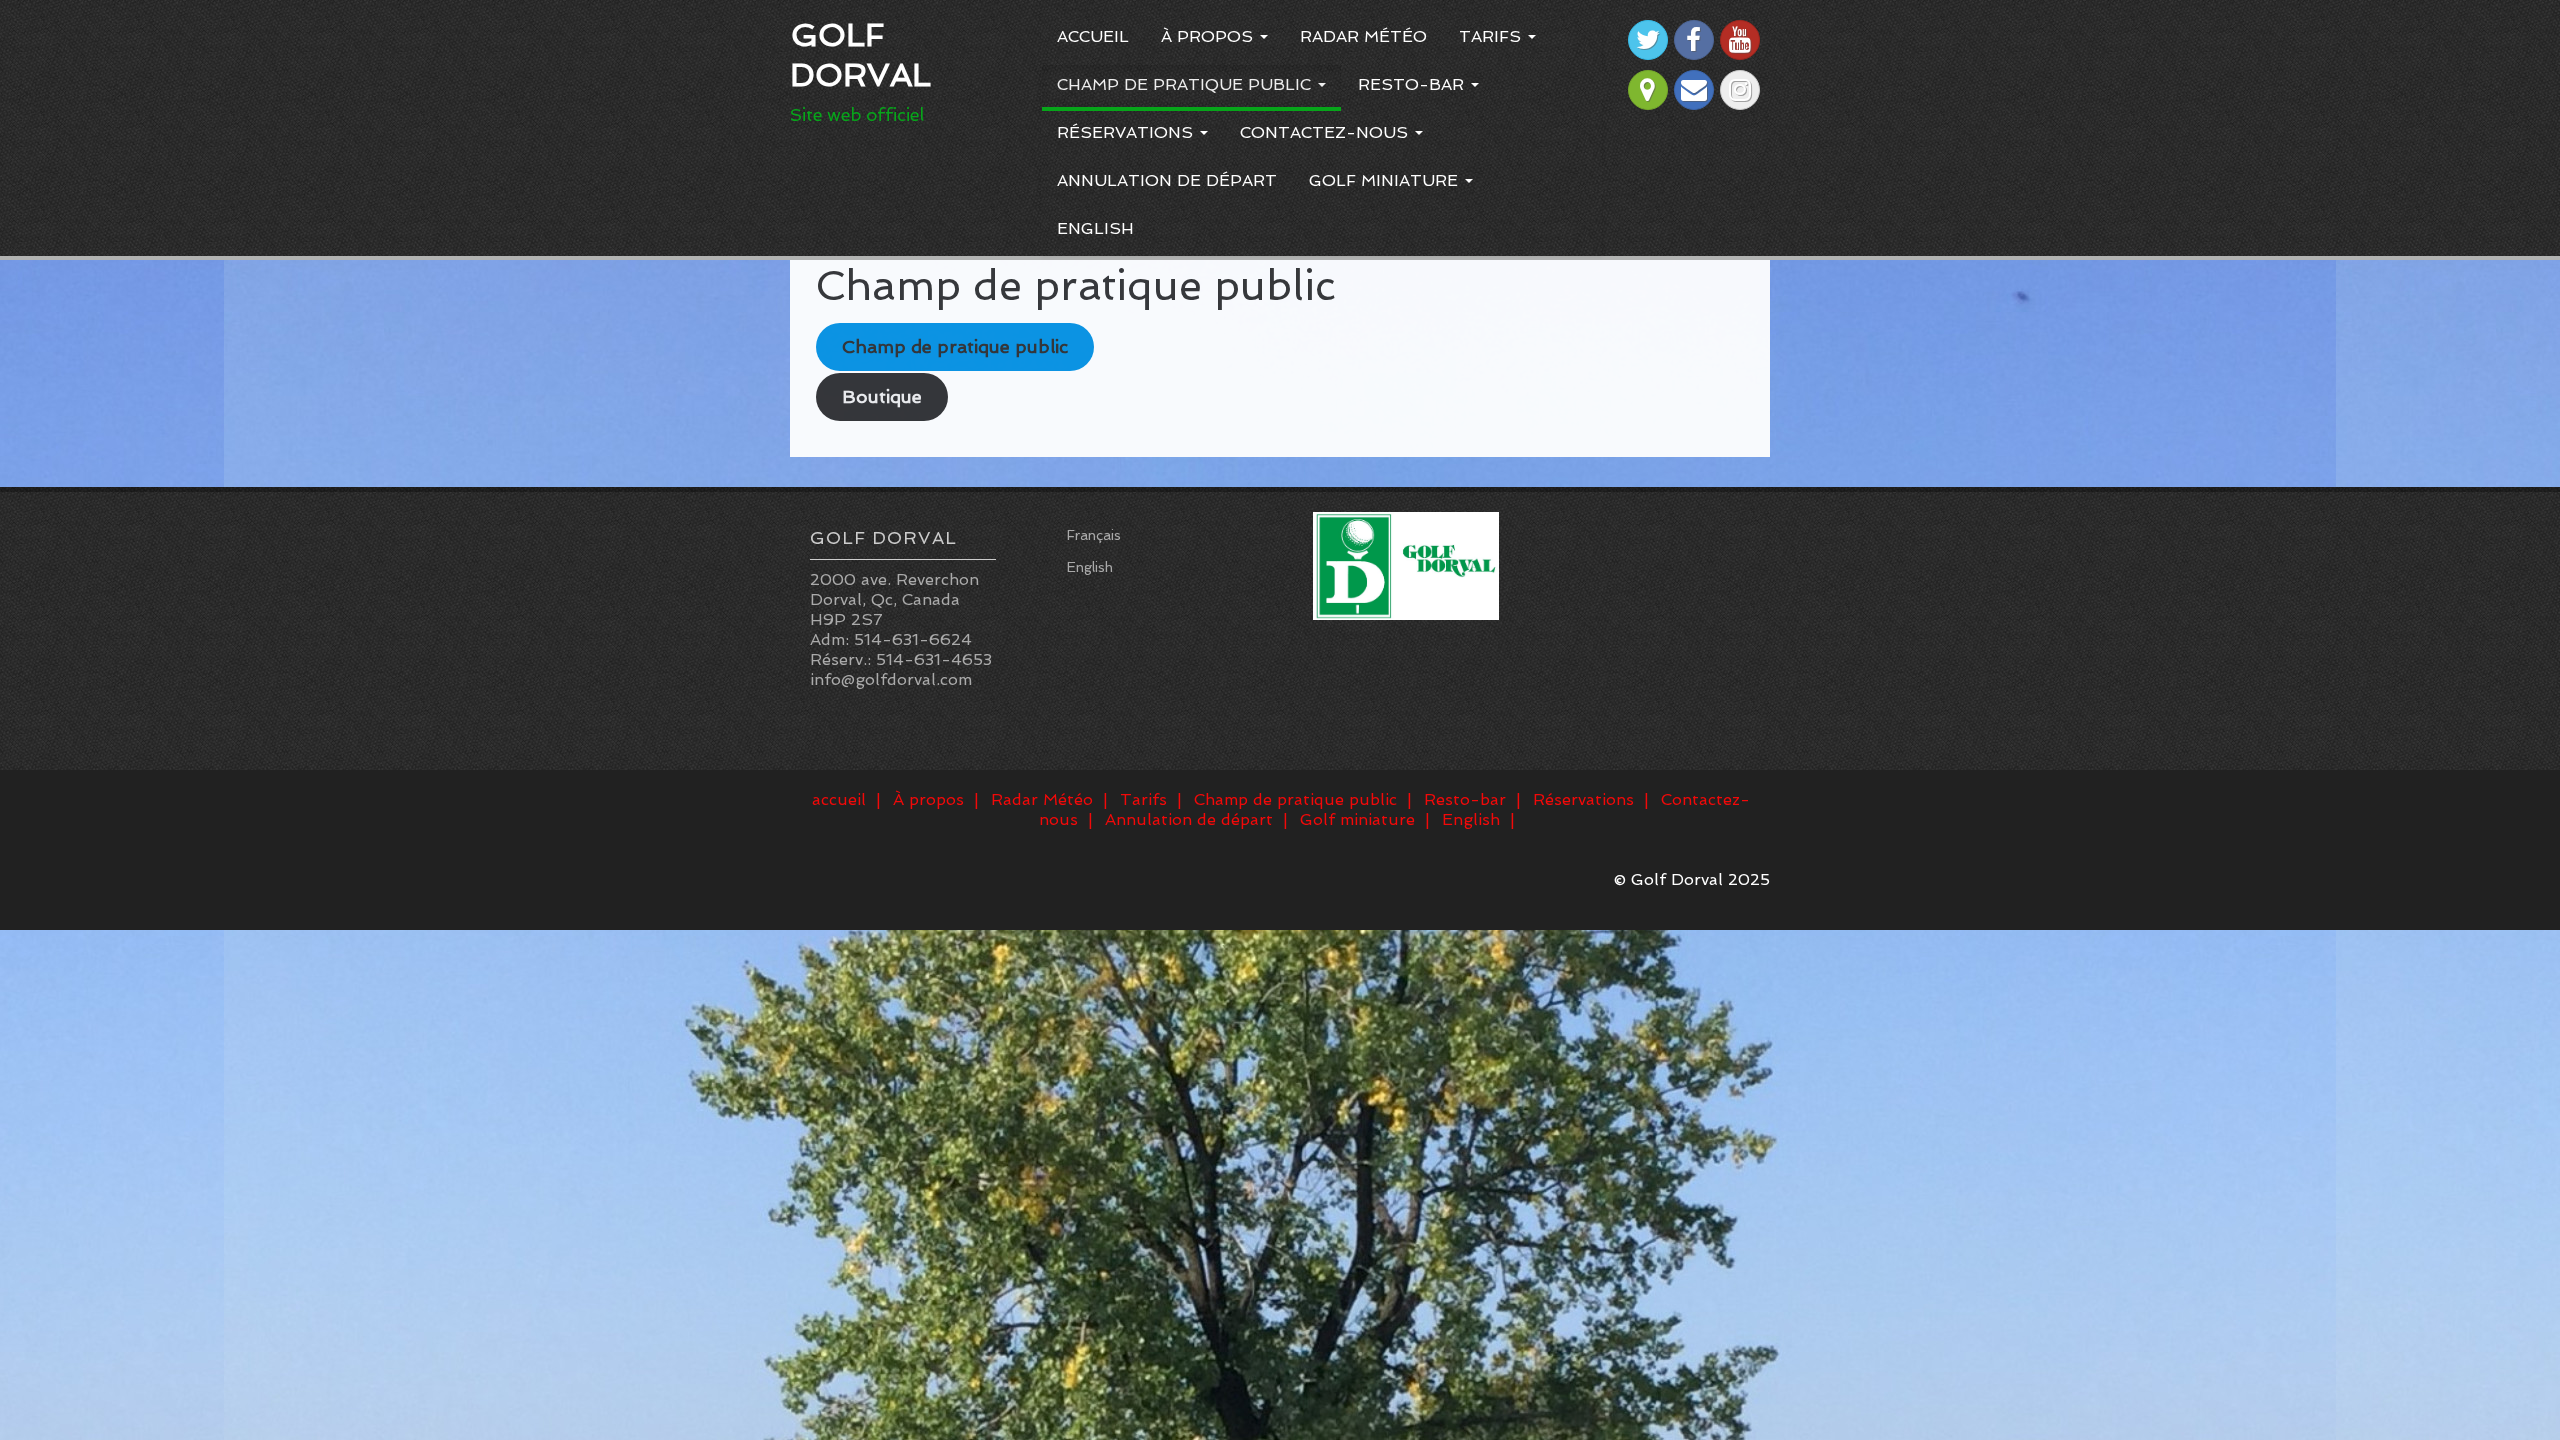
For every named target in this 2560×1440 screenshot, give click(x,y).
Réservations (1127, 132)
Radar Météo (1363, 36)
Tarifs (1492, 36)
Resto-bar (1413, 84)
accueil (1093, 36)
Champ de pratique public (1186, 84)
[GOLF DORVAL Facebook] (1694, 40)
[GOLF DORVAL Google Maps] (1648, 90)
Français (1094, 535)
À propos (1209, 36)
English (1095, 228)
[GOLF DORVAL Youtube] (1740, 40)
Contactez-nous (1326, 132)
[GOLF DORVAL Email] (1694, 90)
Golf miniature (1386, 180)
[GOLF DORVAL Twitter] (1648, 40)
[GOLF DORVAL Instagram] (1740, 90)
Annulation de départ (1167, 180)
